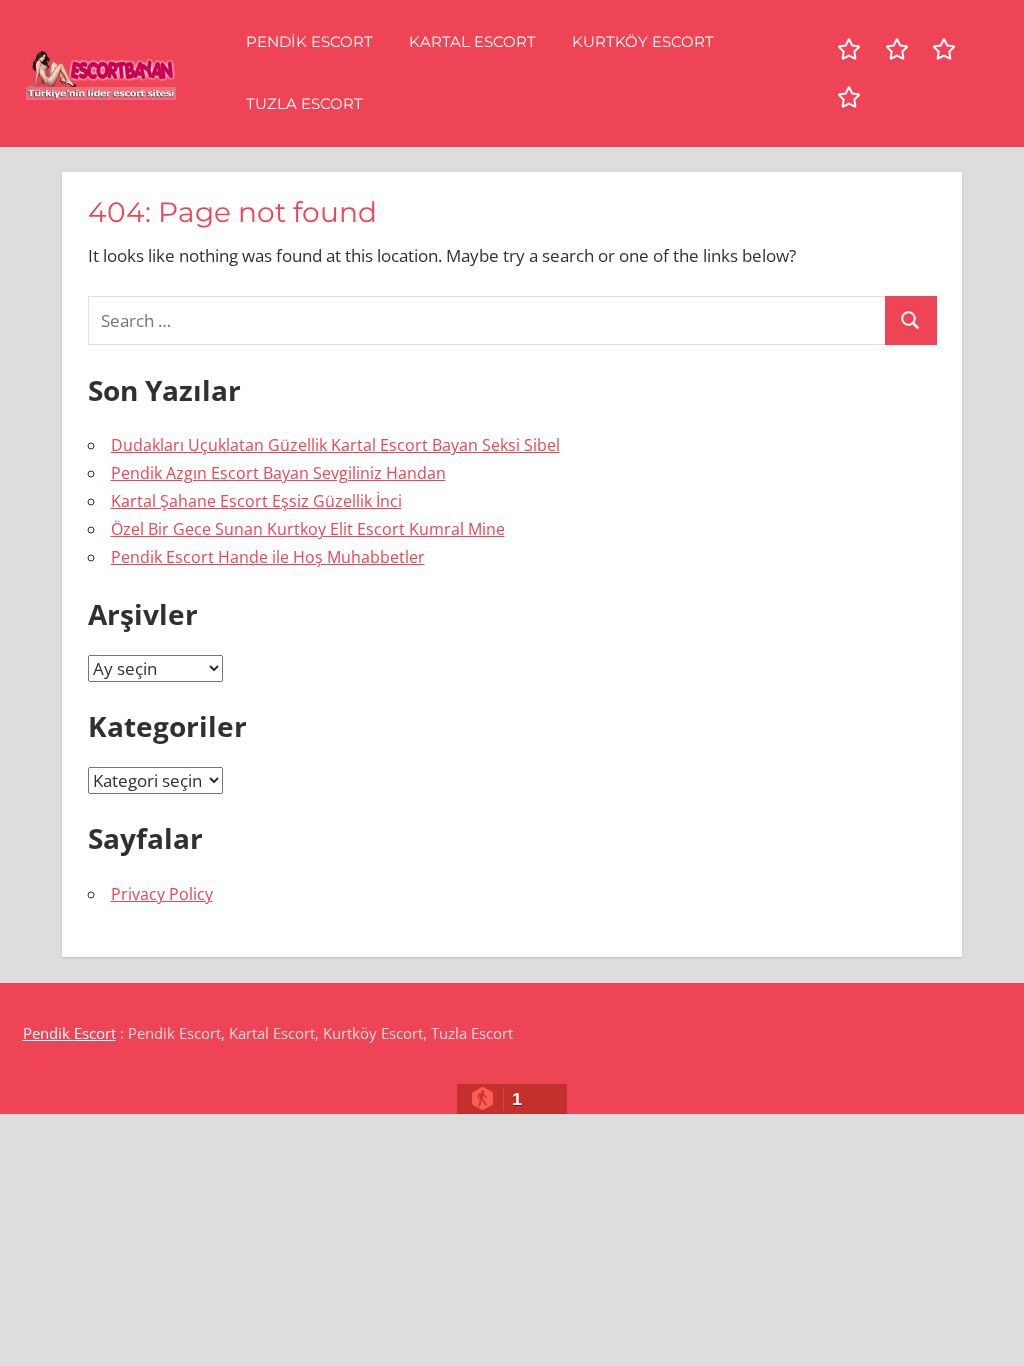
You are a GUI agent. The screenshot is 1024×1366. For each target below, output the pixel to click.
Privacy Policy (162, 894)
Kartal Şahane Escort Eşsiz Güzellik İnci (256, 501)
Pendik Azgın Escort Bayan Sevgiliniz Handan (278, 473)
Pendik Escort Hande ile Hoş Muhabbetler (268, 557)
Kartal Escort (472, 41)
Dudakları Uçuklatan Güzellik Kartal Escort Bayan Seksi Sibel (335, 445)
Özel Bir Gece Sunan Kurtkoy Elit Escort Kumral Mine (308, 529)
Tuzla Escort (304, 103)
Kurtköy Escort (643, 41)
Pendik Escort (309, 41)
